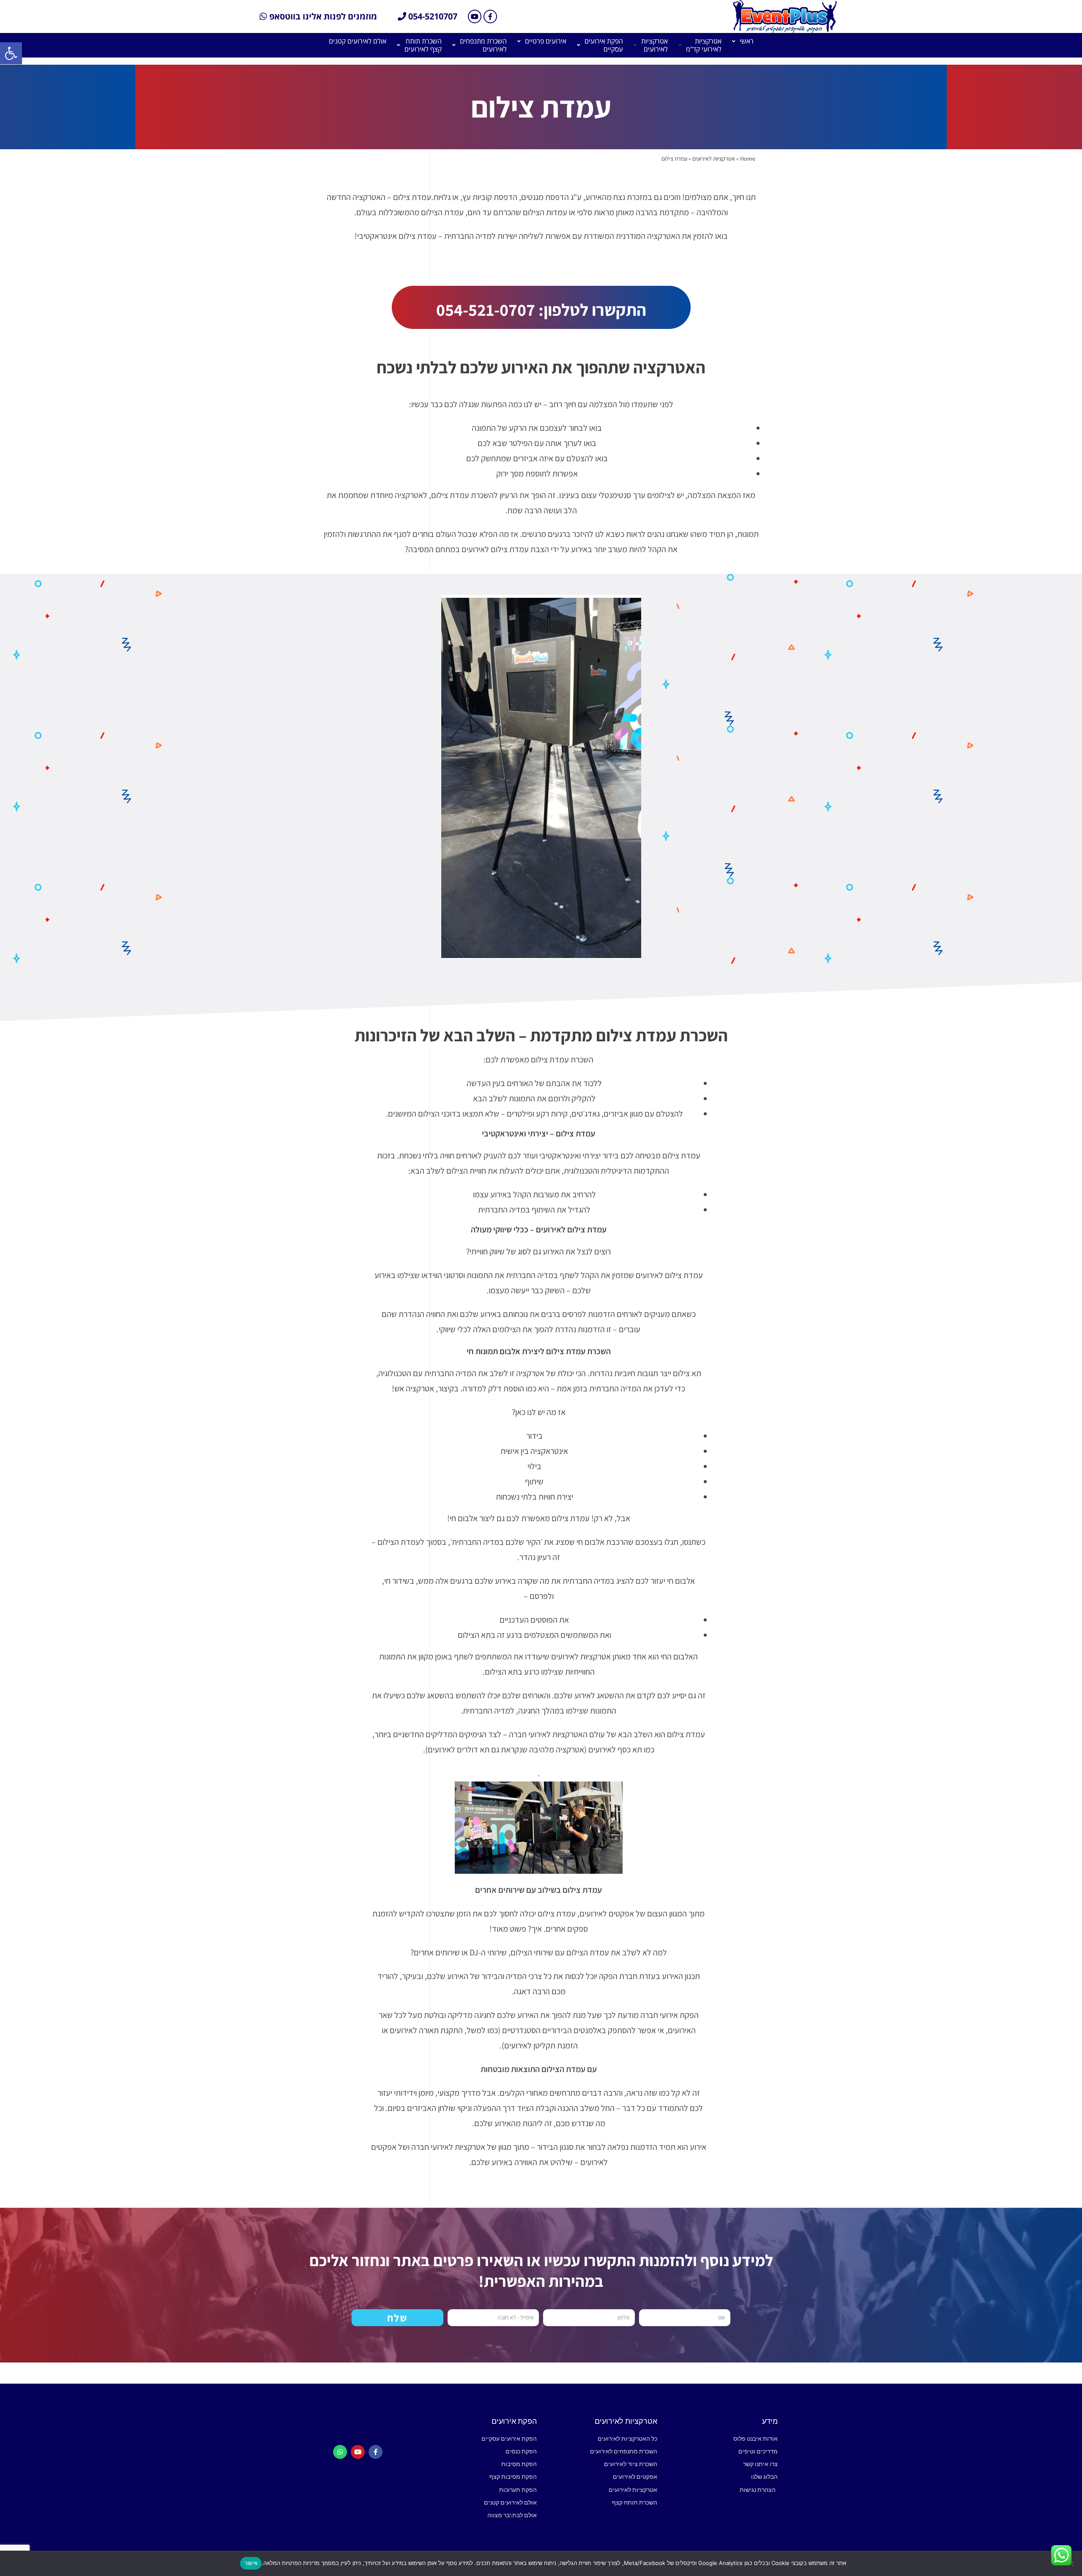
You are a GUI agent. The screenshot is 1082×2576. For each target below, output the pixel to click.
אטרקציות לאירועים (714, 159)
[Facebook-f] (490, 16)
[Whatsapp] (340, 2452)
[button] (11, 53)
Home (748, 159)
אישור (251, 2563)
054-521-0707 (486, 309)
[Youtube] (475, 16)
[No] (1071, 2563)
